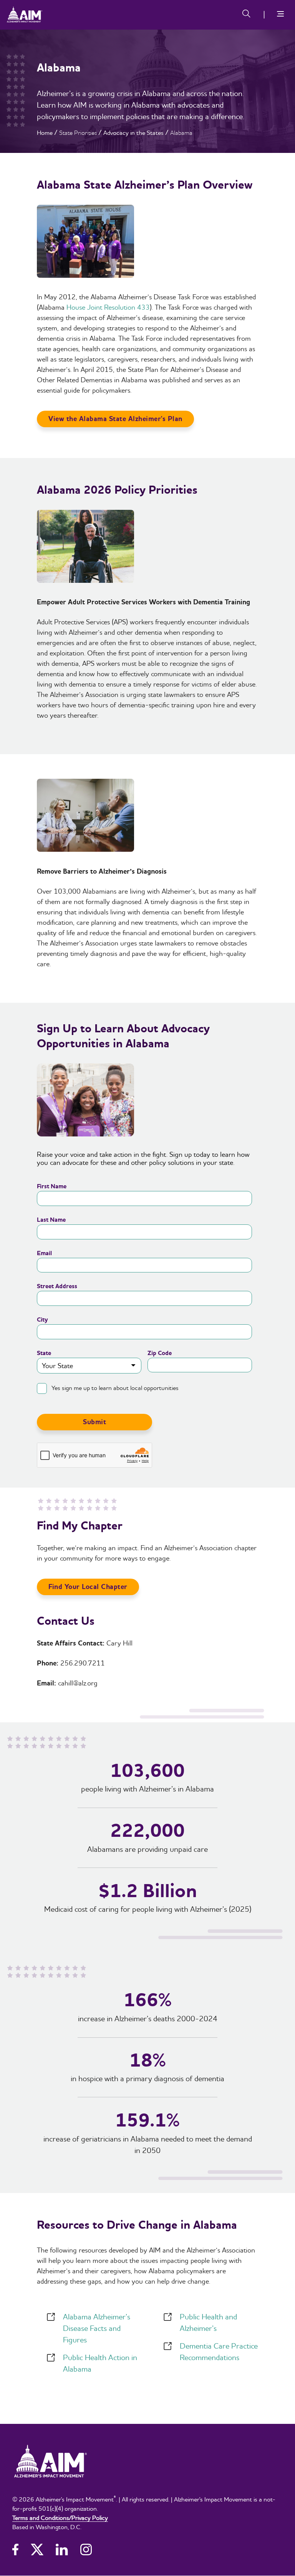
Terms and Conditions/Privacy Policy (60, 2518)
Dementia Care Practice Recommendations (219, 2351)
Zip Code (160, 1353)
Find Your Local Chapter (88, 1587)
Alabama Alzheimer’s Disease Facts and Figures (97, 2328)
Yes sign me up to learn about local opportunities (115, 1388)
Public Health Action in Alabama (100, 2363)
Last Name (51, 1220)
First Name (52, 1186)
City (42, 1320)
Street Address (57, 1286)
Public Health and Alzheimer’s (208, 2322)
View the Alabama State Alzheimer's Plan (115, 419)
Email (44, 1253)
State (44, 1353)
